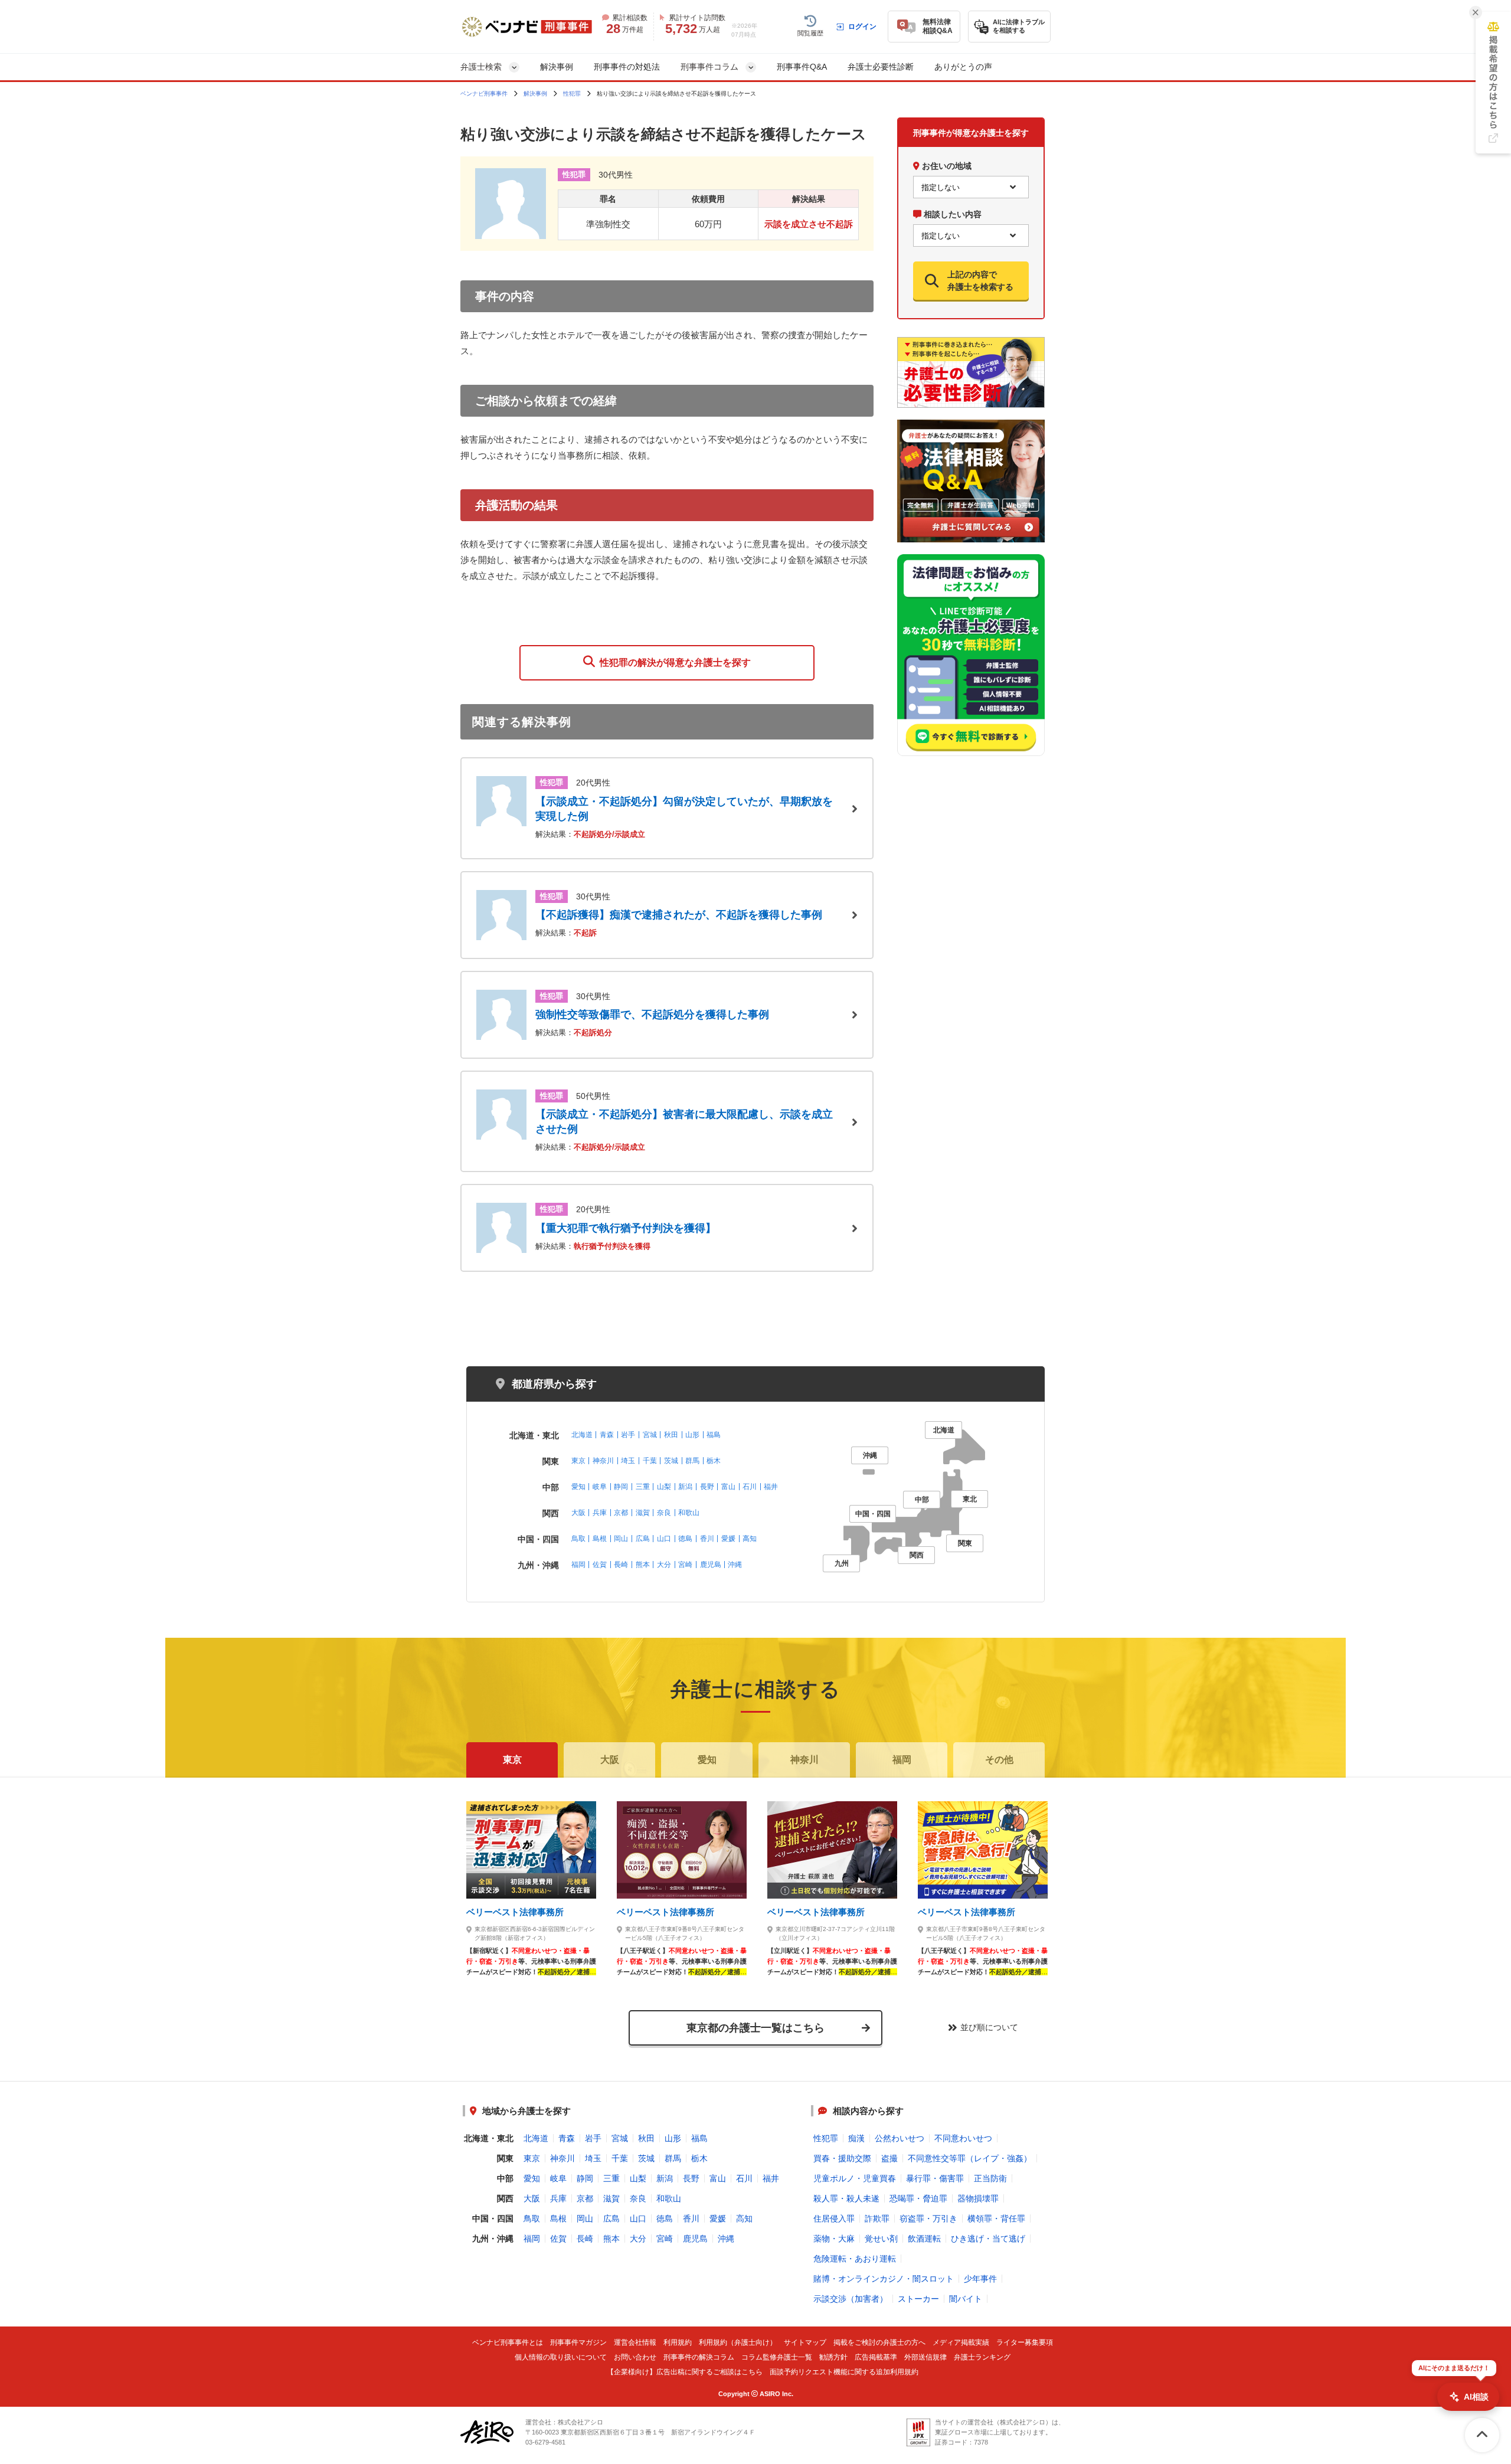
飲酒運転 (924, 2239)
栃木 (714, 1461)
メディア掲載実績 (961, 2343)
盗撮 (889, 2158)
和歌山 (689, 1513)
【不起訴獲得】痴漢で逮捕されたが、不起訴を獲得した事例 (679, 915)
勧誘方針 (833, 2357)
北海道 (582, 1435)
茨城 (671, 1461)
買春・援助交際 (842, 2158)
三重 (643, 1487)
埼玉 (628, 1461)
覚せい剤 (881, 2239)
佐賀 (600, 1565)
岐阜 (600, 1487)
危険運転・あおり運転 (855, 2259)
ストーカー (918, 2299)
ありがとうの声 (963, 67)
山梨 (664, 1487)
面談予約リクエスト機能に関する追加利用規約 (844, 2372)
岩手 (628, 1435)
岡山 (621, 1539)
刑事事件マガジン (578, 2343)
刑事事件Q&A (802, 67)
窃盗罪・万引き (928, 2218)
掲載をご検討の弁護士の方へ (879, 2343)
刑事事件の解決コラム (699, 2357)
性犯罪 (572, 94)
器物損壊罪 (978, 2198)
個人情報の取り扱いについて (561, 2357)
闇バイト (966, 2299)
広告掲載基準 (876, 2357)
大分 (664, 1565)
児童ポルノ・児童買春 (855, 2178)
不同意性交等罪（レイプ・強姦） (970, 2158)
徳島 (685, 1539)
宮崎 (685, 1565)
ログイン (862, 27)
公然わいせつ (900, 2138)
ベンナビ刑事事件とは (508, 2343)
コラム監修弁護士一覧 (777, 2357)
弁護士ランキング (982, 2357)
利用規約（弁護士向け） (738, 2343)
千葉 (650, 1461)
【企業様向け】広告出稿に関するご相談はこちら (685, 2372)
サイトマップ (805, 2343)
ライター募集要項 (1025, 2343)
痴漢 (856, 2138)
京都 (621, 1513)
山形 (692, 1435)
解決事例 (557, 67)
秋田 (671, 1435)
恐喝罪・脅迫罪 (918, 2198)
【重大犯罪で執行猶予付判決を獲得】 (626, 1228)
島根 (600, 1539)
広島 (643, 1539)
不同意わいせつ (963, 2138)
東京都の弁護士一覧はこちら (755, 2028)
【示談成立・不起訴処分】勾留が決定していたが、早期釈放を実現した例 (684, 809)
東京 (578, 1461)
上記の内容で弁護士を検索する (980, 280)
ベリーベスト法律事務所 (515, 1912)
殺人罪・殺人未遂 (846, 2198)
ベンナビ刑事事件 (484, 94)
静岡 (621, 1487)
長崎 (621, 1565)
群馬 (692, 1461)
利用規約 (678, 2343)
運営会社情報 (635, 2343)
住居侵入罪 (834, 2218)
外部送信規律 (925, 2357)
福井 (771, 1487)
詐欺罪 (877, 2218)
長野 (707, 1487)
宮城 (650, 1435)
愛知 (578, 1487)
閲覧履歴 (810, 33)
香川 (707, 1539)
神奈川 (603, 1461)
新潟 (685, 1487)
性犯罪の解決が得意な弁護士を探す (673, 662)
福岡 (578, 1565)
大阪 (578, 1513)
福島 (714, 1435)
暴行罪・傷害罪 (935, 2178)
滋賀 (643, 1513)
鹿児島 (711, 1565)
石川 (750, 1487)
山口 (664, 1539)
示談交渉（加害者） (851, 2299)
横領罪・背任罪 (996, 2218)
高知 (750, 1539)
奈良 (664, 1513)
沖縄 (735, 1565)
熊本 (643, 1565)
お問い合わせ (635, 2357)
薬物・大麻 (834, 2239)
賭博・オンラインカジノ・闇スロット (884, 2279)
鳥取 (578, 1539)
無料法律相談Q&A (938, 26)
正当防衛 (990, 2178)
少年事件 (980, 2279)
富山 (728, 1487)
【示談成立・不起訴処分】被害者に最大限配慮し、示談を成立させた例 (684, 1122)
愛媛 (728, 1539)
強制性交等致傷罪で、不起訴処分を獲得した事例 (652, 1015)
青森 (607, 1435)
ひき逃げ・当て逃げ (988, 2239)
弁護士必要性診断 (881, 67)
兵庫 (600, 1513)
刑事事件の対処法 (627, 67)
